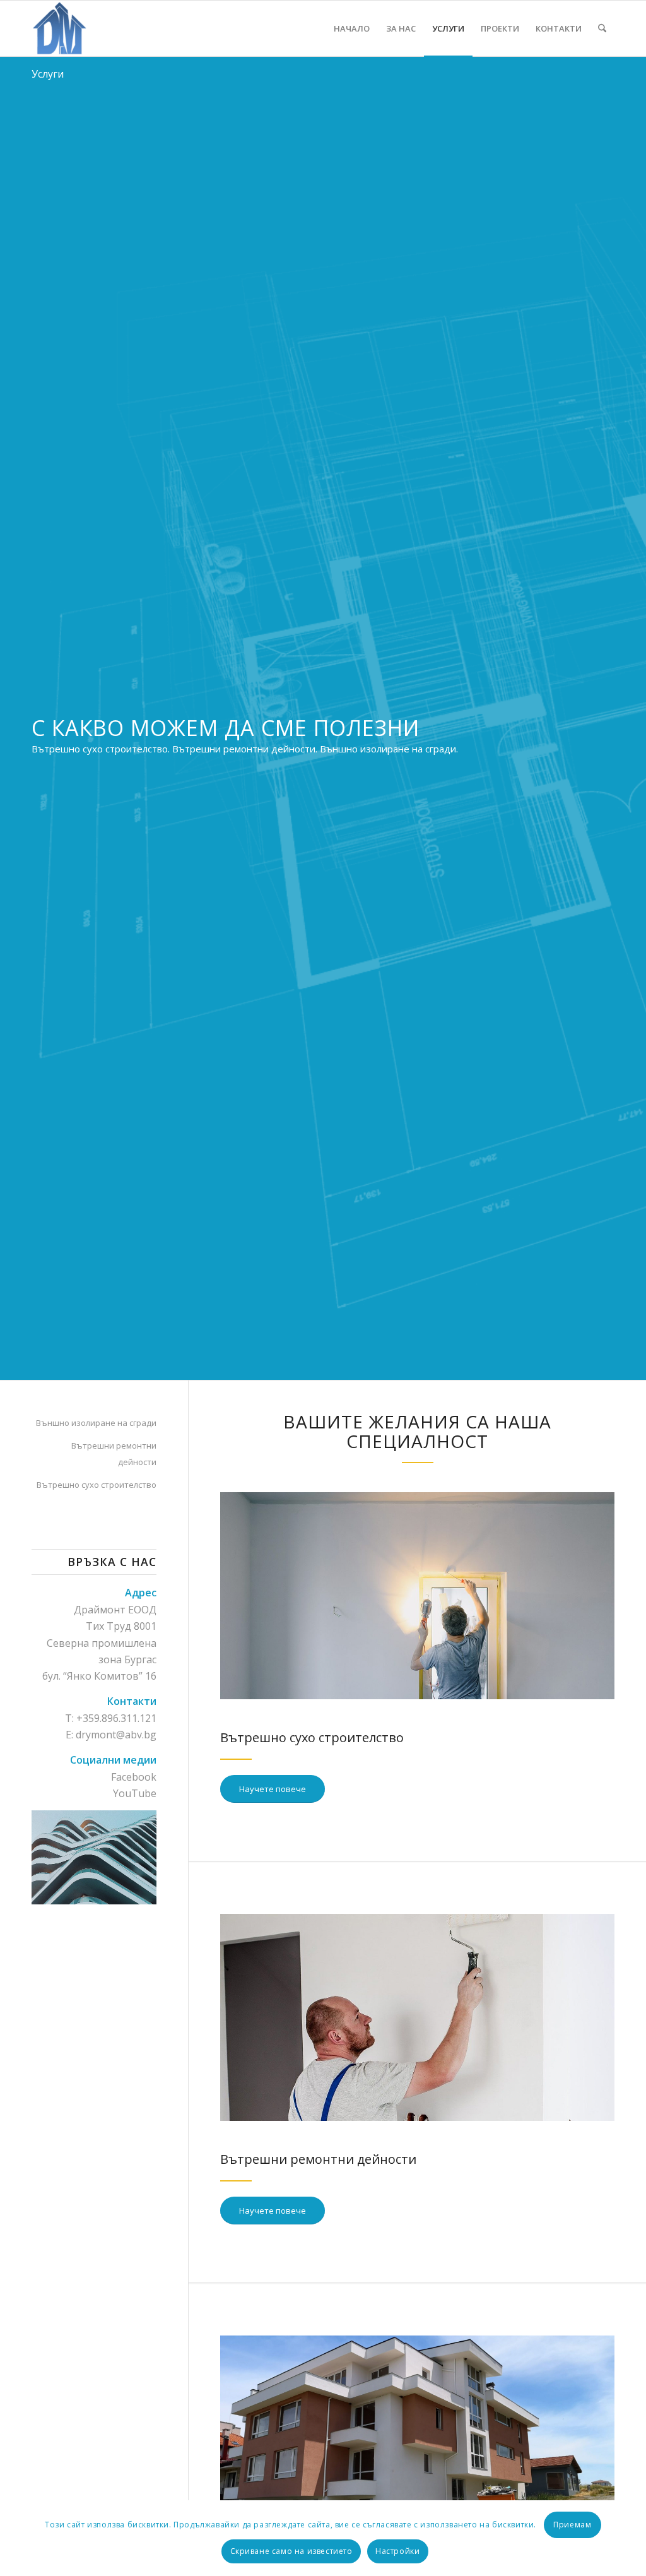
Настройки (397, 2551)
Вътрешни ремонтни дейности (114, 1454)
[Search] (602, 28)
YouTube (135, 1793)
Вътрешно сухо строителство (97, 1485)
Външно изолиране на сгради (96, 1423)
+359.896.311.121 (116, 1718)
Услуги (48, 74)
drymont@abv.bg (116, 1735)
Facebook (134, 1777)
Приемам (572, 2525)
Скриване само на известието (291, 2551)
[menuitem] (352, 28)
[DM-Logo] (59, 28)
